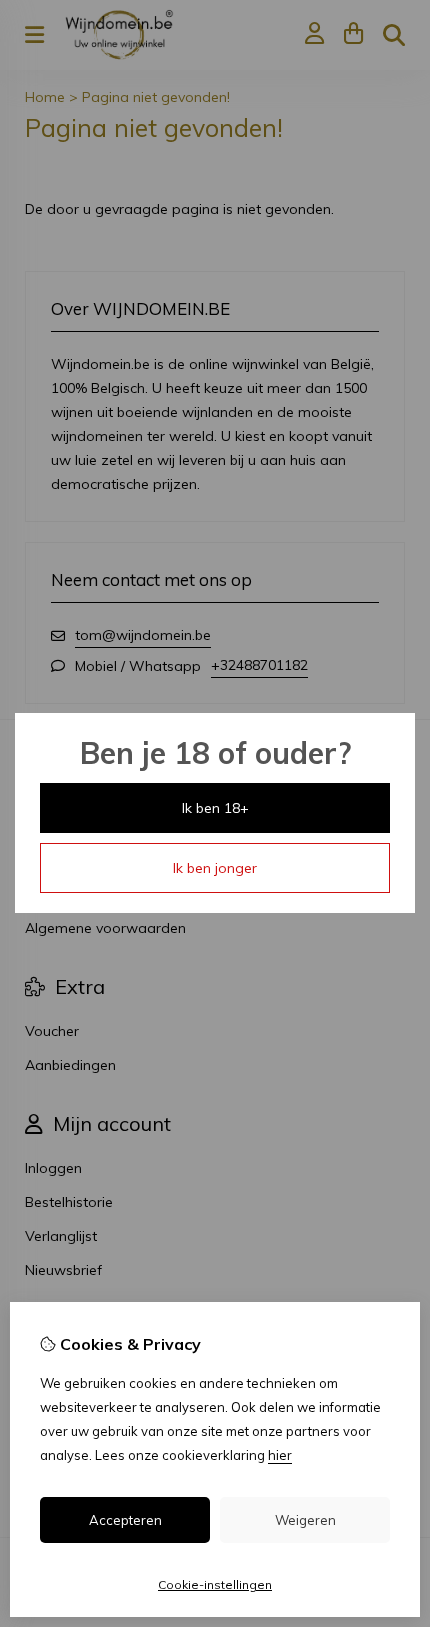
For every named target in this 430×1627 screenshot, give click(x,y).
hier (280, 1455)
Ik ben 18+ (215, 808)
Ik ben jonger (215, 868)
